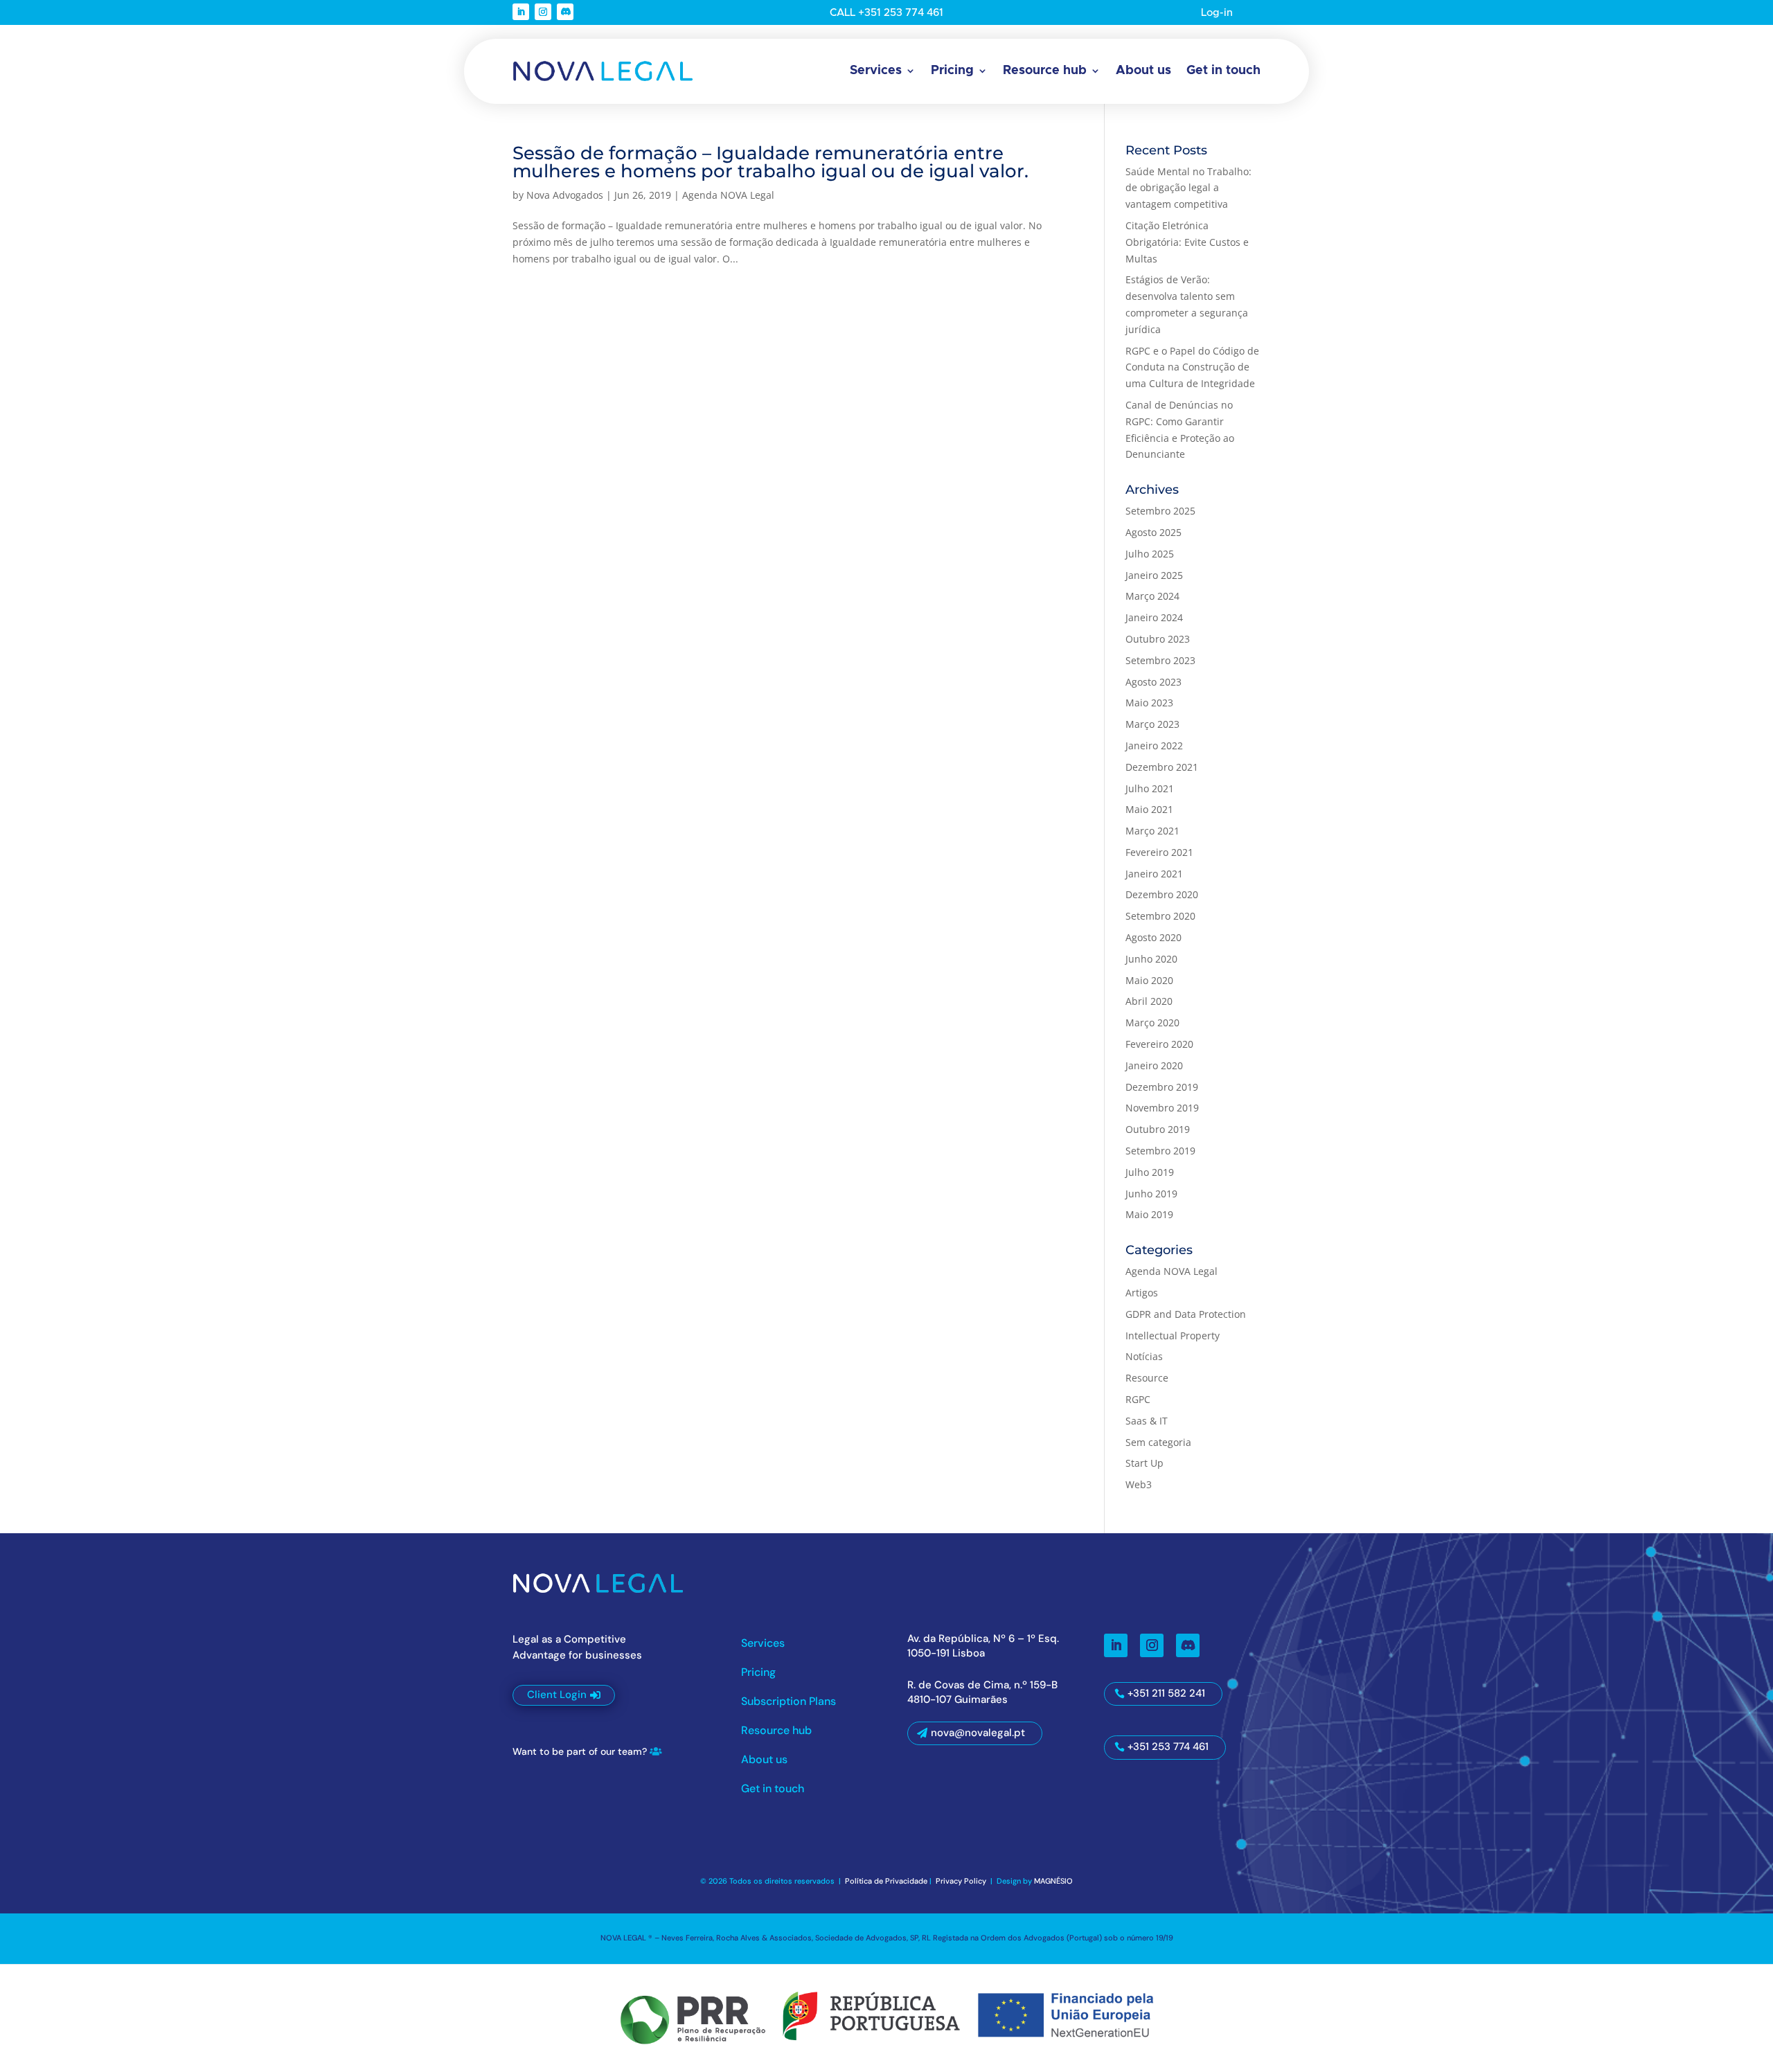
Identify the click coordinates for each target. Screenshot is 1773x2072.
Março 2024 (1152, 596)
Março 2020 (1152, 1022)
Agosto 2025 (1153, 532)
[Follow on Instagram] (543, 12)
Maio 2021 (1149, 809)
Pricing (952, 71)
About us (1143, 71)
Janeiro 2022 (1154, 745)
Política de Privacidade (886, 1881)
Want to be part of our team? (580, 1751)
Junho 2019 (1151, 1194)
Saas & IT (1147, 1421)
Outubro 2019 (1158, 1129)
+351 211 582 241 (1166, 1693)
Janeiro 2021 (1154, 874)
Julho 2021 (1150, 788)
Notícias (1144, 1356)
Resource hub (1045, 71)
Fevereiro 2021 (1159, 852)
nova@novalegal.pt (978, 1733)
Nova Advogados (565, 195)
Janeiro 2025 (1154, 575)
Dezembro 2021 (1162, 767)
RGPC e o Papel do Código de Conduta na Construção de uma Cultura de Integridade (1192, 367)
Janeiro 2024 (1154, 617)
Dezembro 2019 (1162, 1087)
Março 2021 (1152, 831)
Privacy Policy (962, 1881)
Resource (1147, 1378)
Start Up (1144, 1463)
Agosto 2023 (1153, 682)
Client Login (557, 1695)
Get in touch (1223, 71)
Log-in (1217, 13)
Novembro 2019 (1162, 1108)
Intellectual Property (1173, 1336)
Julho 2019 (1150, 1172)
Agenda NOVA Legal (728, 195)
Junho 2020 (1151, 959)
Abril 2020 (1149, 1001)
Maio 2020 (1149, 980)
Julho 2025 (1150, 554)
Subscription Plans (789, 1703)
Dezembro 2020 (1162, 894)
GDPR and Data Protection (1186, 1314)
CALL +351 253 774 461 (886, 13)
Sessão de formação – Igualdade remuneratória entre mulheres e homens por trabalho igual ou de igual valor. (770, 162)
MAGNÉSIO (1053, 1881)
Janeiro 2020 (1154, 1065)
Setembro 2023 (1160, 660)
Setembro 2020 (1160, 916)
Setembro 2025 (1160, 511)
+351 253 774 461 (1168, 1747)
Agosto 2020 (1153, 937)
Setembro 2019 (1160, 1151)
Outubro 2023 (1158, 639)
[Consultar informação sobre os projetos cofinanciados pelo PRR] (886, 2016)
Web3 (1139, 1484)
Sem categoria (1158, 1442)
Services (876, 71)
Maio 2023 (1149, 703)
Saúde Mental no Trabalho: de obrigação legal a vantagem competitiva (1188, 188)
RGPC (1138, 1399)
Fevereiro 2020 (1159, 1044)
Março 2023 (1152, 724)
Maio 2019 (1149, 1214)
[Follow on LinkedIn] (521, 12)
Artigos (1142, 1293)
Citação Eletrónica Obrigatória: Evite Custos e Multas (1187, 242)
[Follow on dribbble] (565, 12)
